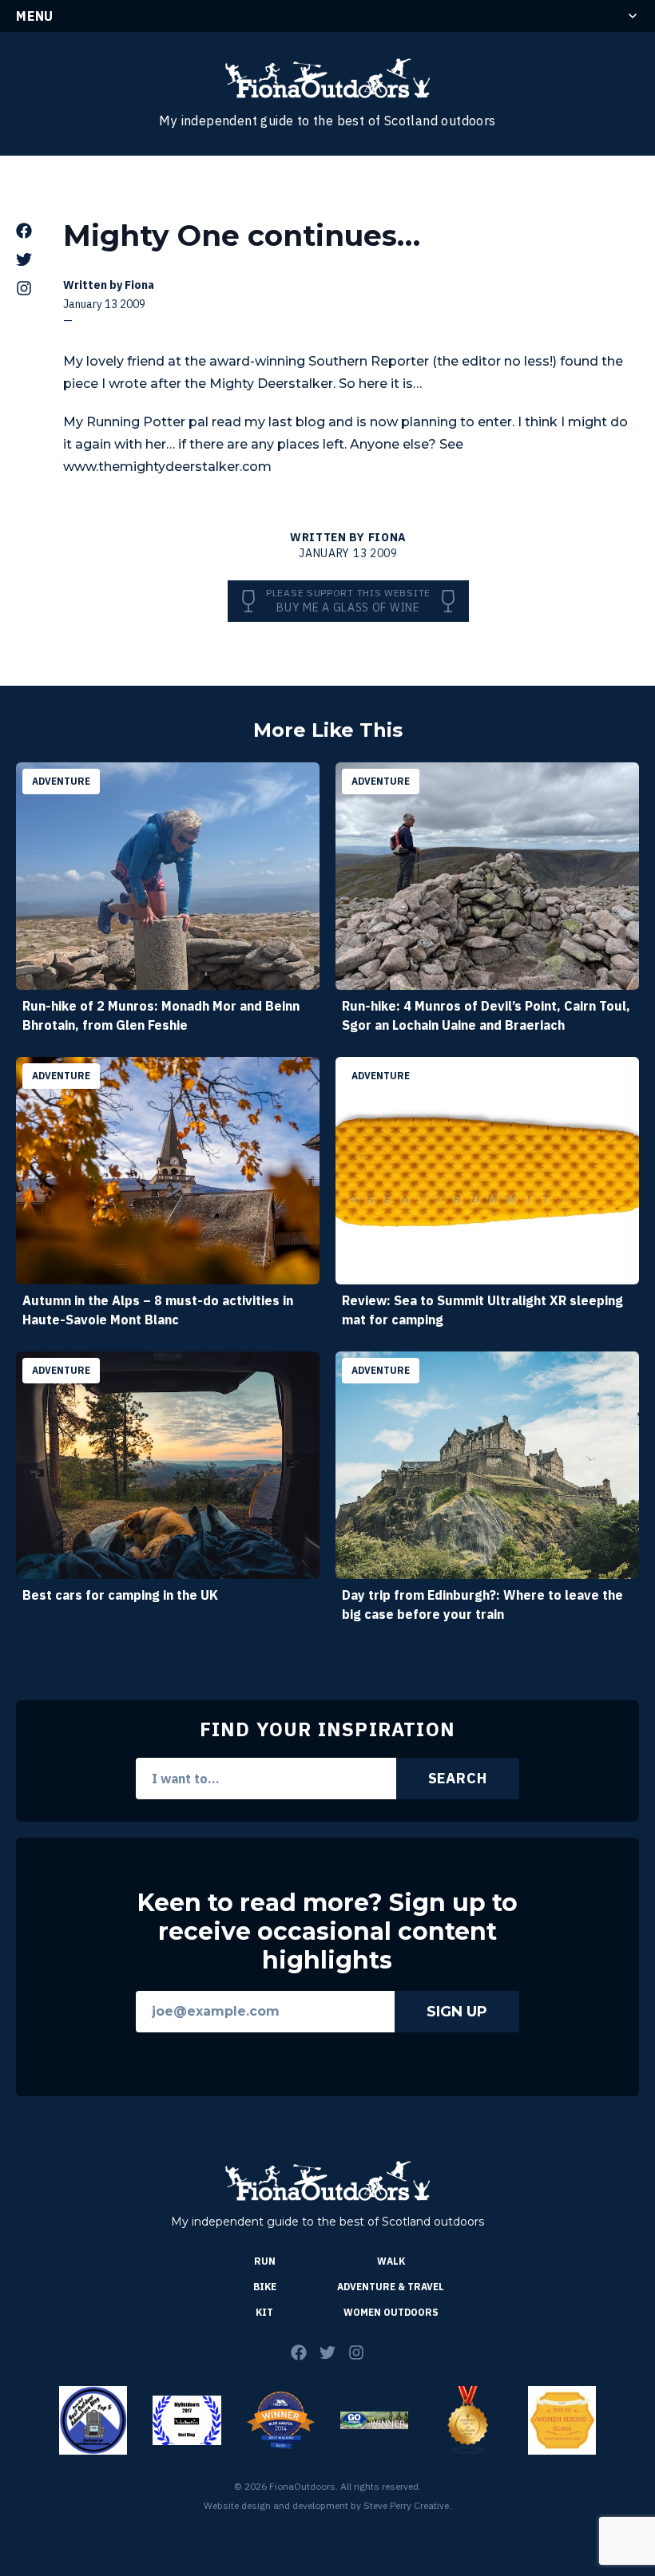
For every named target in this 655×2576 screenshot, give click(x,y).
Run (265, 2261)
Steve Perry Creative (406, 2505)
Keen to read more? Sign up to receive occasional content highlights (327, 1932)
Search (458, 1778)
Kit (264, 2312)
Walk (391, 2261)
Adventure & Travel (391, 2287)
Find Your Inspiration (327, 1729)
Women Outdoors (391, 2312)
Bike (265, 2287)
